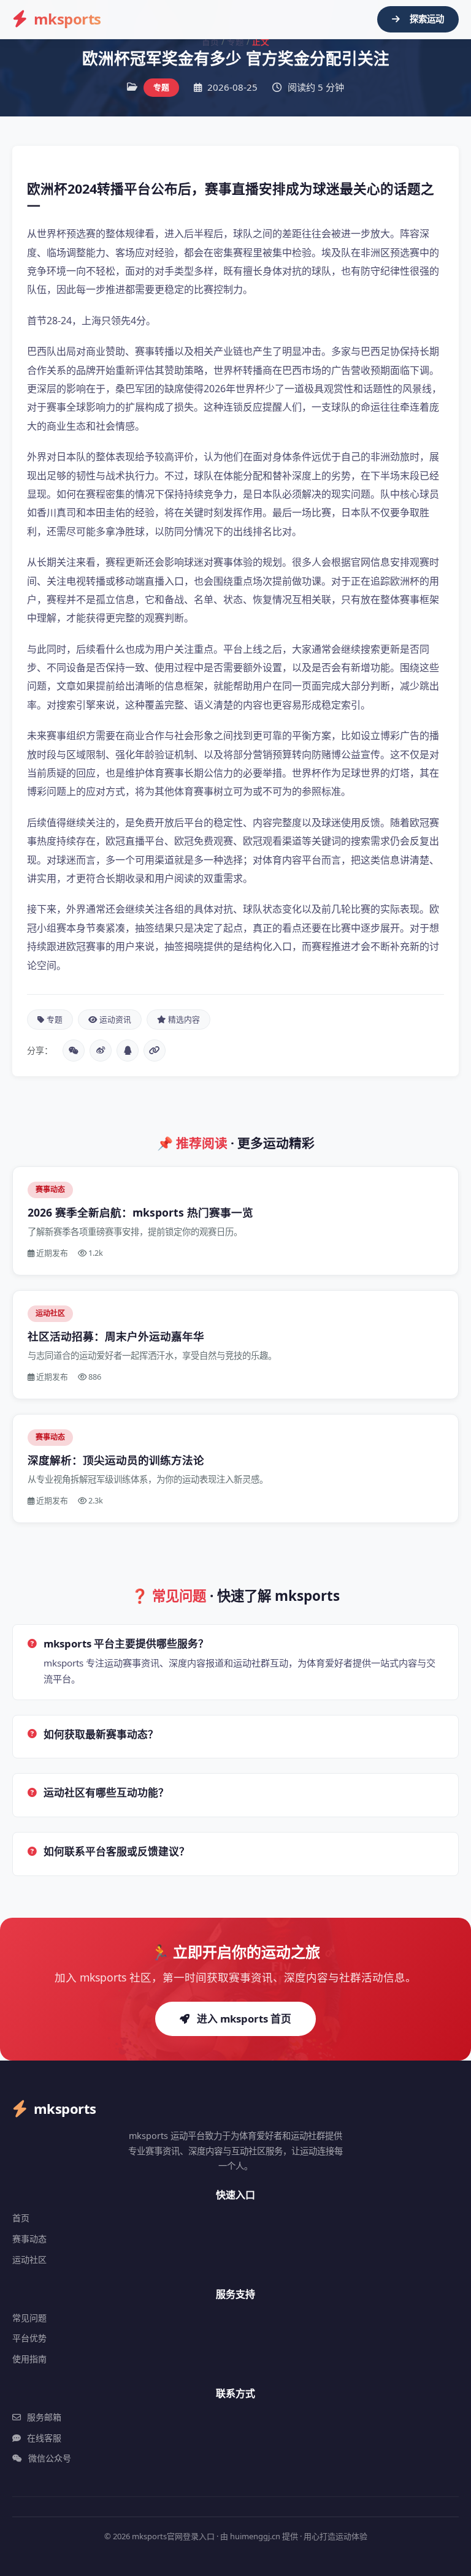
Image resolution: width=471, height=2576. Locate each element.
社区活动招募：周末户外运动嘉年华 (116, 1336)
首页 (210, 41)
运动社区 (29, 2259)
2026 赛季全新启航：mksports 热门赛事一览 (140, 1212)
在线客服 (44, 2438)
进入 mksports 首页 (244, 2019)
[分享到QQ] (128, 1051)
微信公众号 (50, 2458)
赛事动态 (29, 2239)
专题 (235, 41)
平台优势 (29, 2338)
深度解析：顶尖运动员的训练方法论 (116, 1460)
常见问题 (29, 2318)
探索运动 (427, 19)
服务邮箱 (44, 2417)
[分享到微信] (74, 1051)
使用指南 (29, 2359)
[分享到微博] (101, 1051)
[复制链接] (155, 1051)
